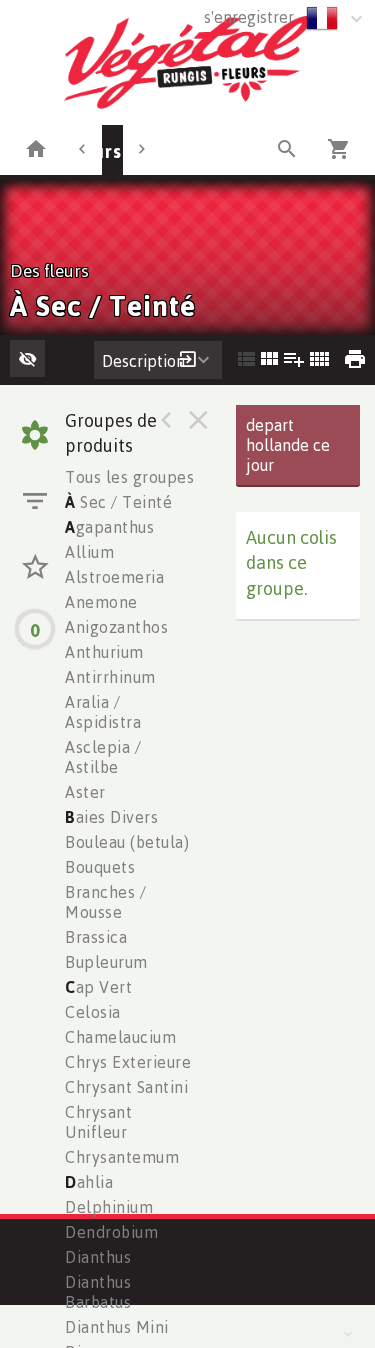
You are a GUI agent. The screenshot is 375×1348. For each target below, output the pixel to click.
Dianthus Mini (117, 1327)
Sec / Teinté (118, 502)
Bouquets (100, 867)
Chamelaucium (120, 1037)
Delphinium (109, 1207)
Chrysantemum (122, 1157)
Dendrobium (111, 1232)
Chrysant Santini (126, 1087)
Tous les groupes (129, 477)
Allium (89, 552)
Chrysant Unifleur (98, 1122)
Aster (85, 792)
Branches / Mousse (105, 902)
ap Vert (98, 987)
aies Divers (111, 817)
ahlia (89, 1182)
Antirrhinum (110, 677)
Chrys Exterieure (128, 1062)
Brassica (96, 937)
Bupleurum (106, 962)
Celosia (93, 1012)
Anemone (101, 602)
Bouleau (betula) (127, 842)
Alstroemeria (114, 577)
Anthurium (104, 652)
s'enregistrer (249, 17)
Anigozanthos (116, 627)
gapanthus (109, 527)
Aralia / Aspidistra (103, 712)
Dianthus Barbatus (98, 1292)
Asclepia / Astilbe (103, 757)
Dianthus (98, 1257)
